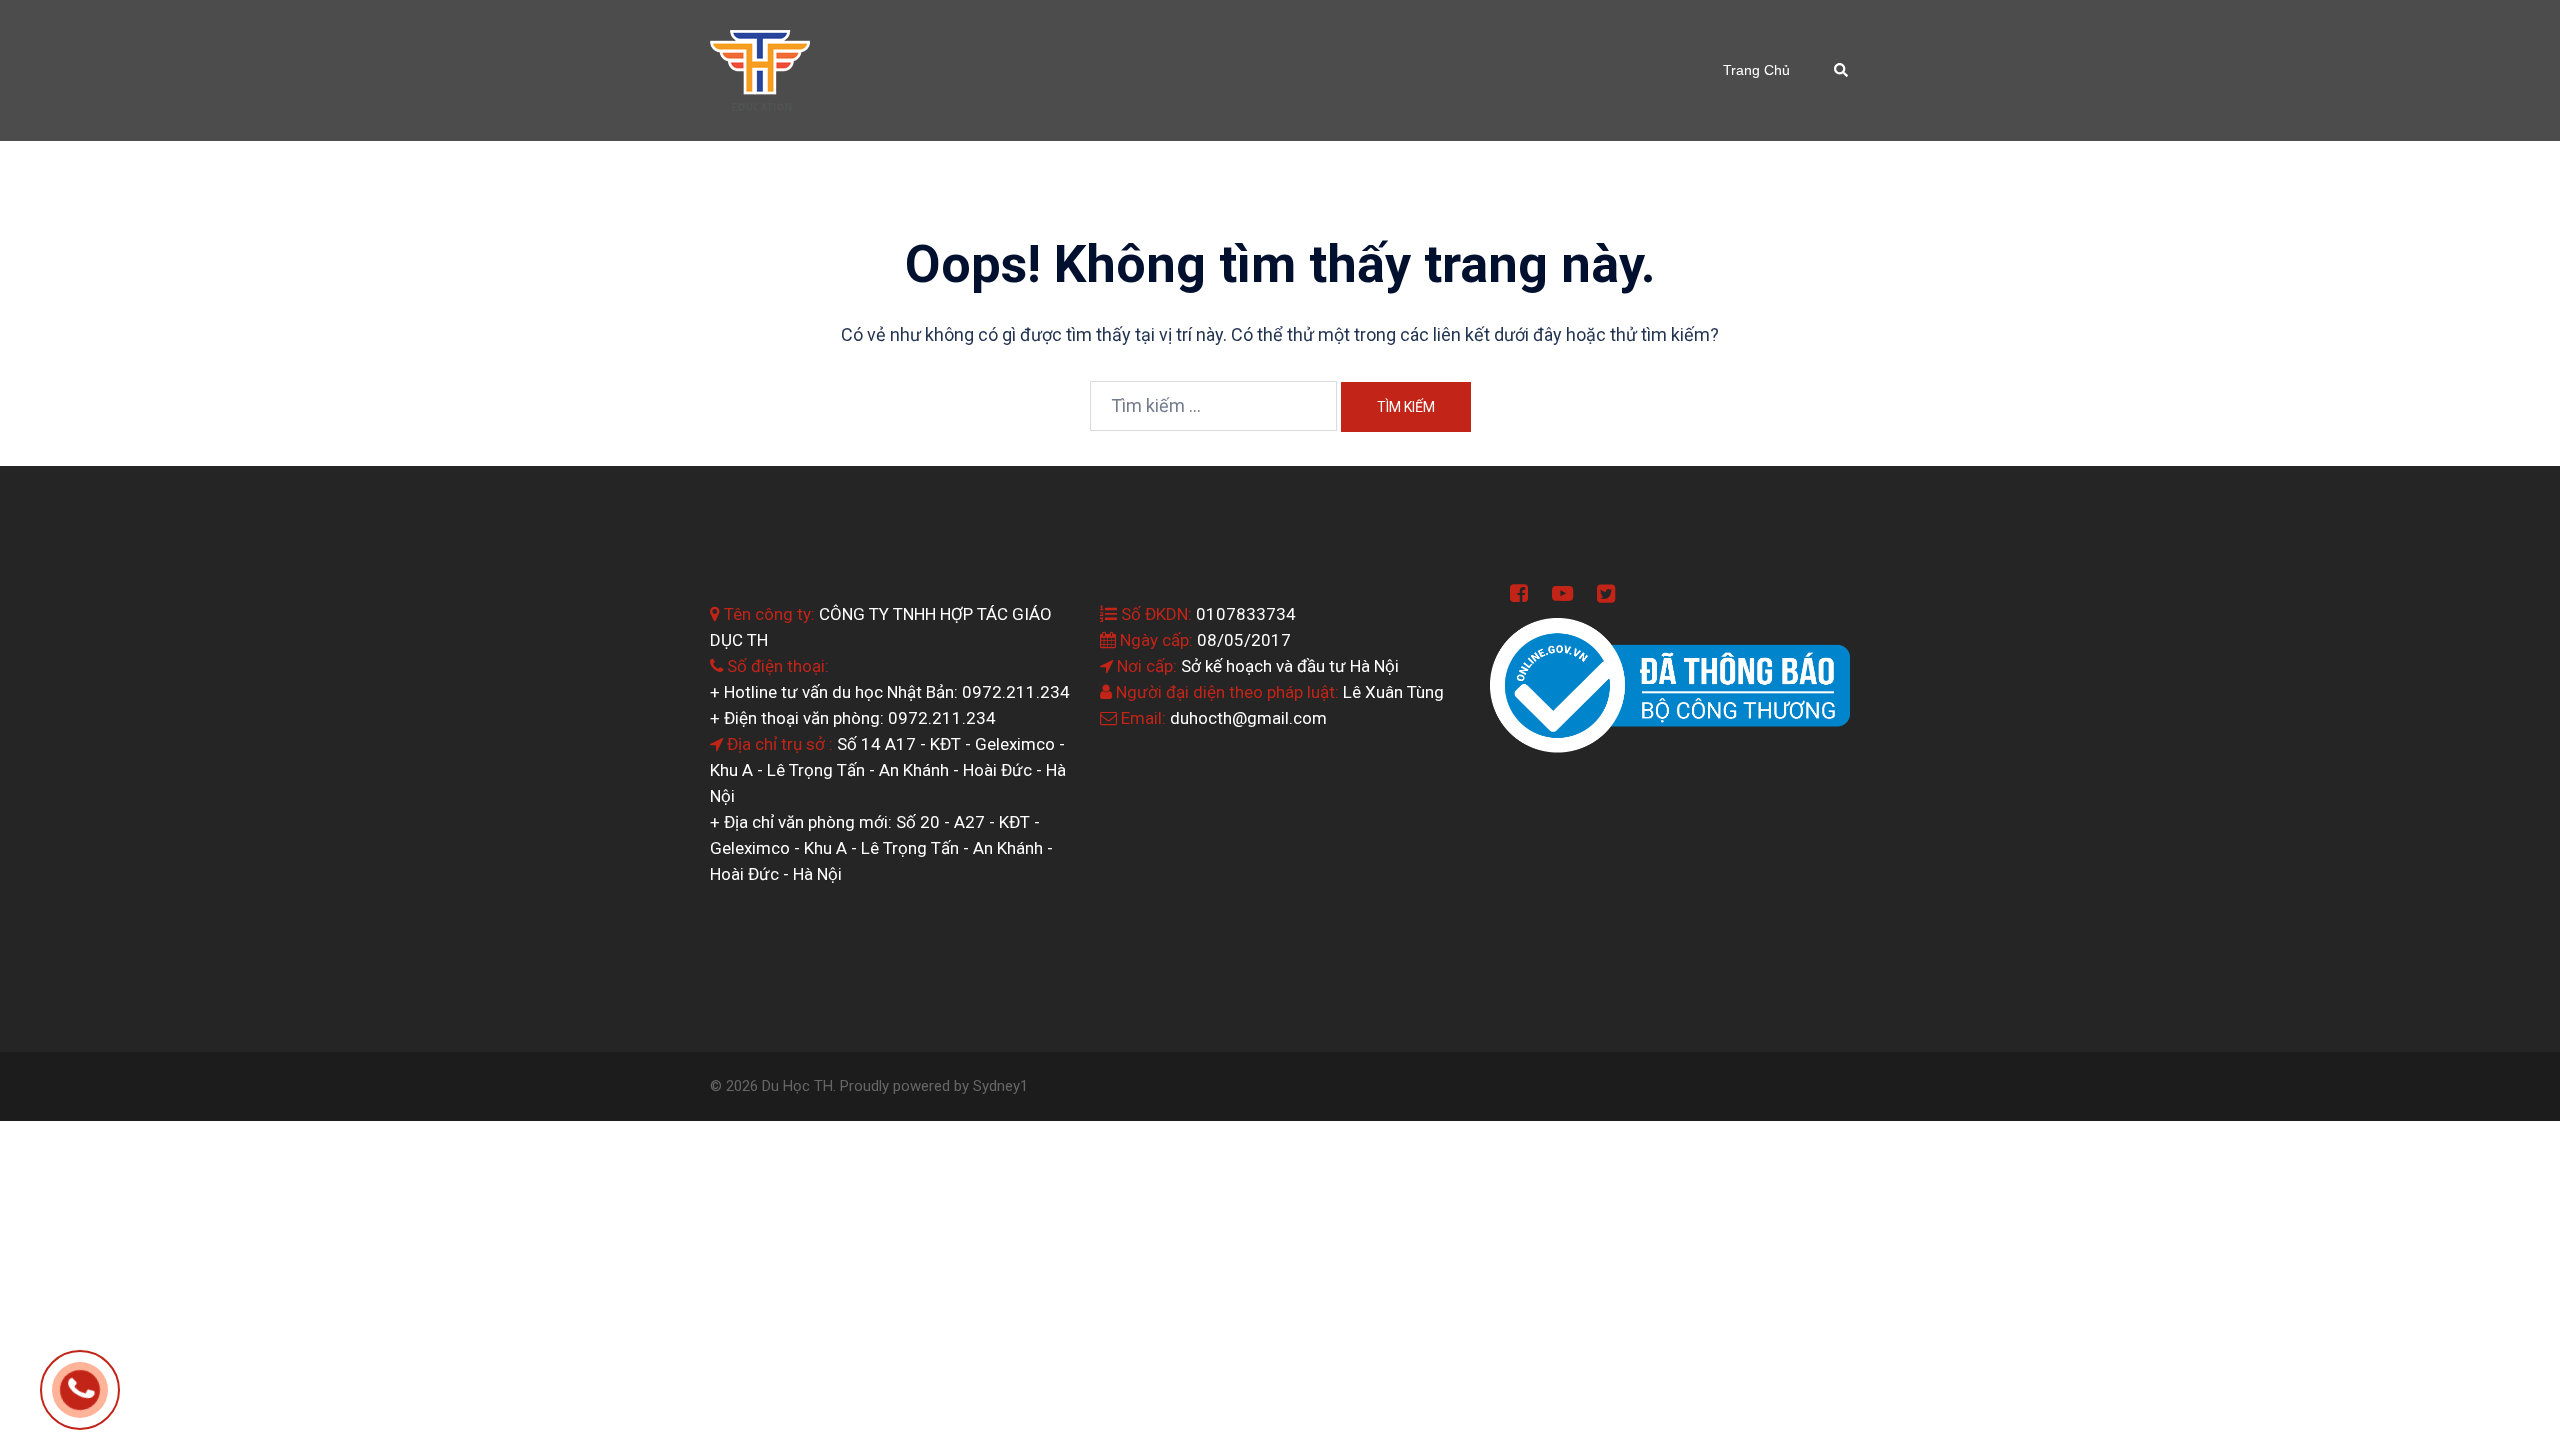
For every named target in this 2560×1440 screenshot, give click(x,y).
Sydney (996, 1086)
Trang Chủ (1756, 70)
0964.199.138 (108, 1392)
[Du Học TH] (760, 68)
